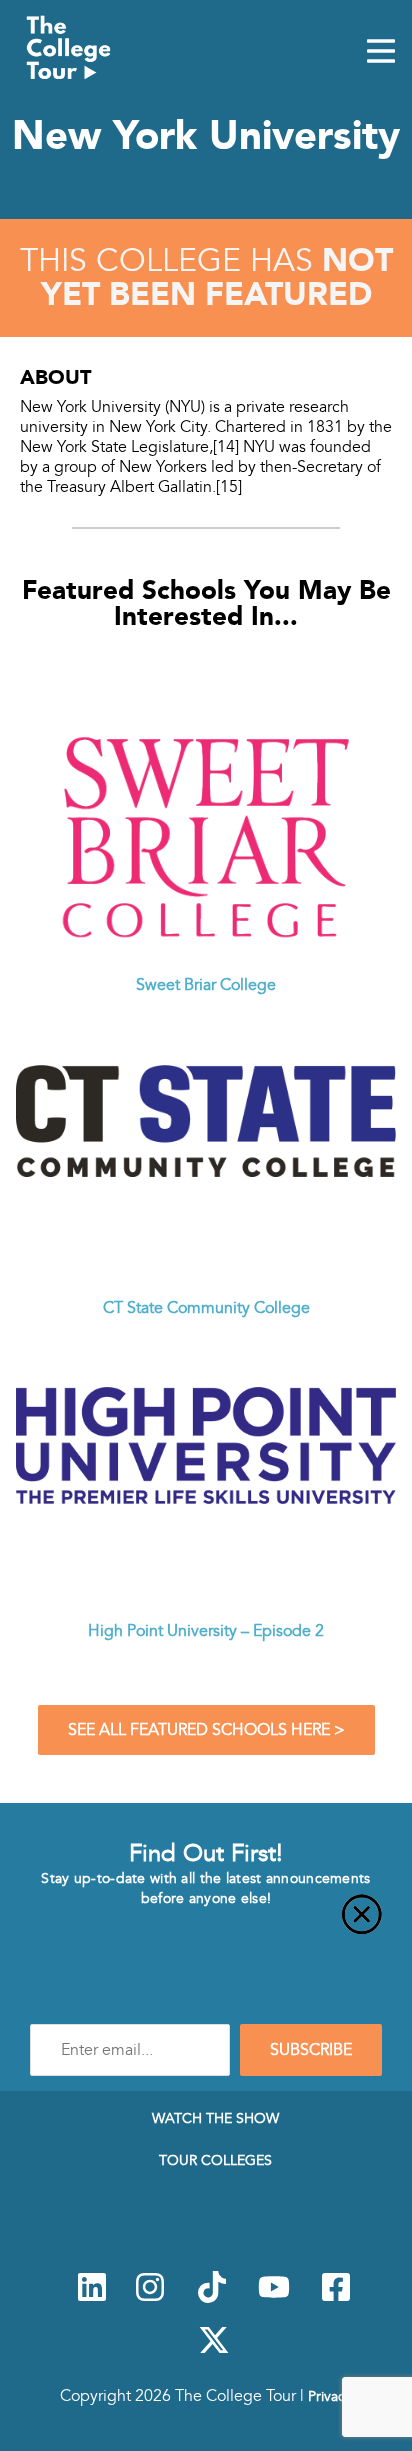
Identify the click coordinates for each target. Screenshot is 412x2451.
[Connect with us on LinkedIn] (92, 2298)
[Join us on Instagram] (150, 2298)
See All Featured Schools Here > (206, 1730)
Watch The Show (215, 2118)
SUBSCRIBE (311, 2050)
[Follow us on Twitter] (214, 2351)
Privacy (330, 2396)
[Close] (206, 1926)
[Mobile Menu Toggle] (381, 53)
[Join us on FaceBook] (336, 2298)
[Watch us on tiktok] (212, 2298)
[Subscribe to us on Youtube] (274, 2298)
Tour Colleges (215, 2160)
